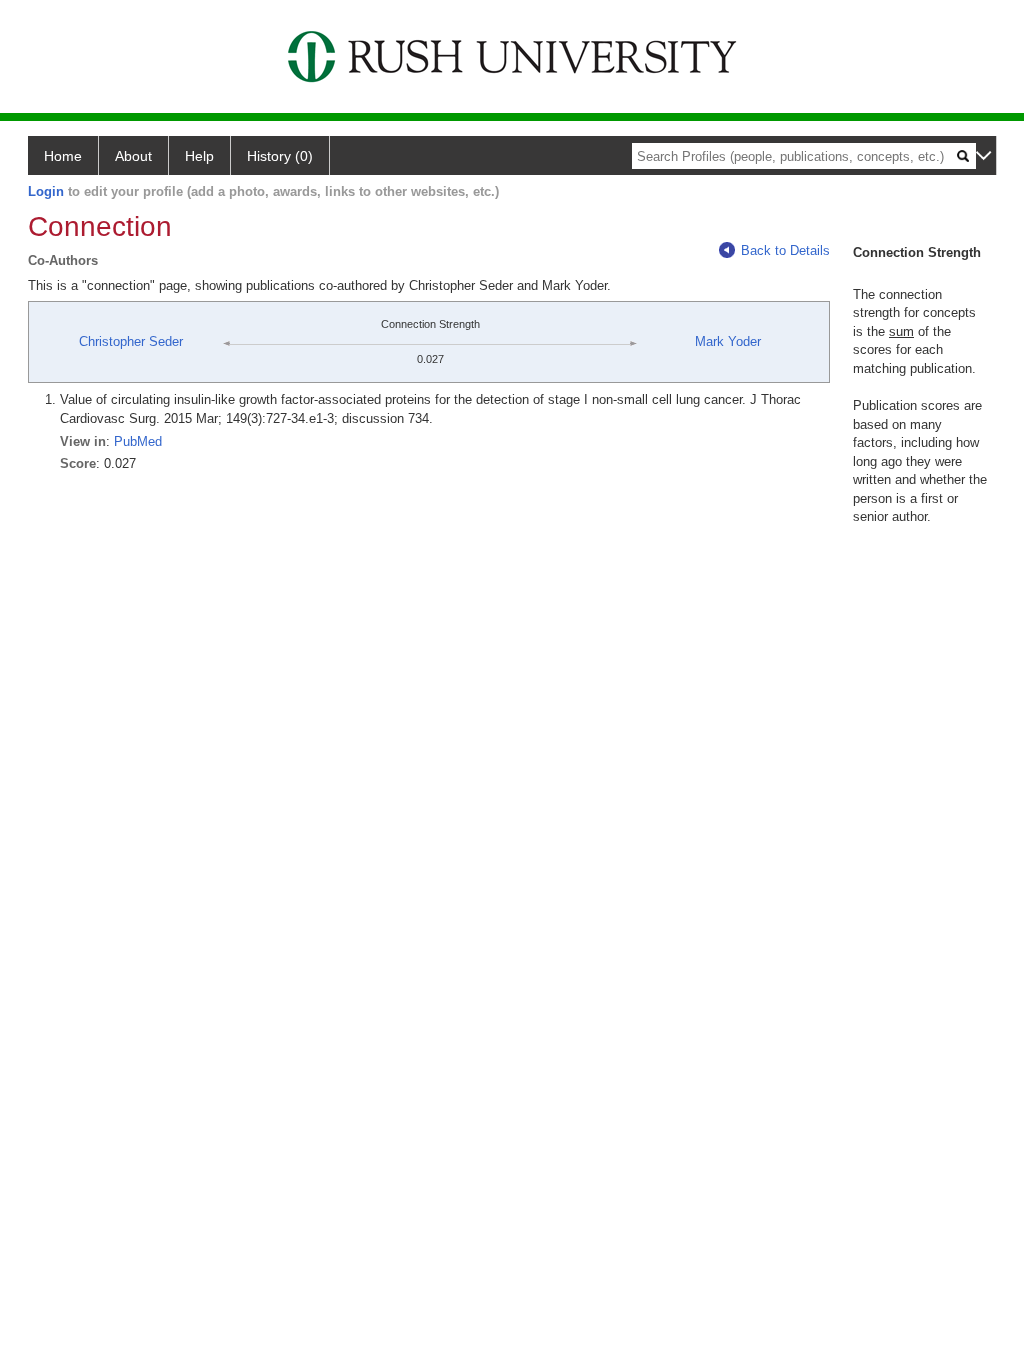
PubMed (138, 441)
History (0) (280, 156)
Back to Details (785, 250)
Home (63, 156)
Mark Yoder (728, 341)
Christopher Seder (131, 341)
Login (46, 191)
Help (199, 156)
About (133, 156)
